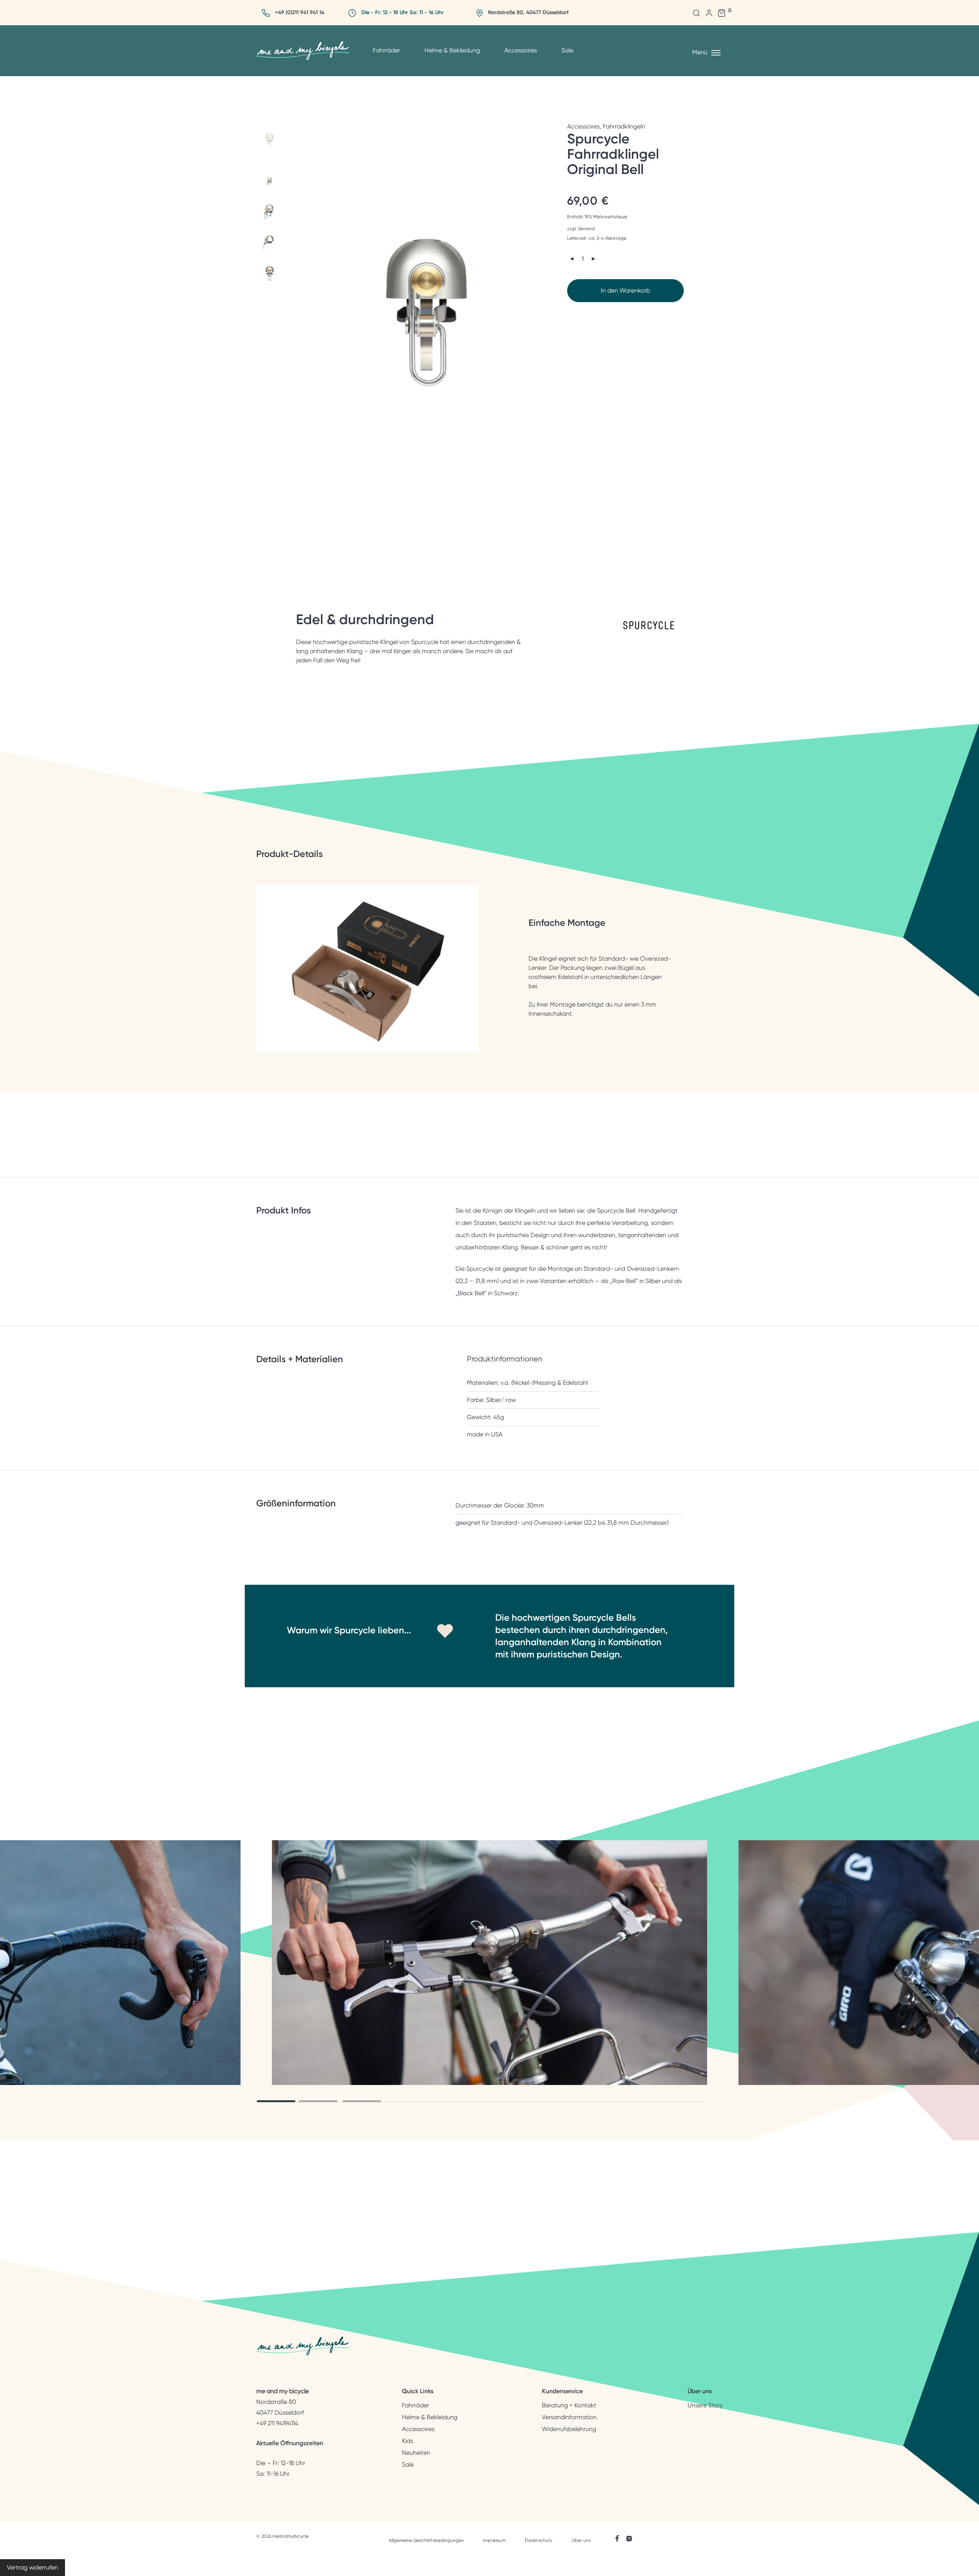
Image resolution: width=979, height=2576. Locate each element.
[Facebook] (617, 2538)
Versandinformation (569, 2417)
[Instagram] (629, 2538)
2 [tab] (318, 2101)
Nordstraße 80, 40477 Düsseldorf (528, 12)
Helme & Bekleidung (452, 50)
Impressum (494, 2540)
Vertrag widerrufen (33, 2567)
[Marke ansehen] (649, 635)
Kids (407, 2441)
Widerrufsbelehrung (569, 2429)
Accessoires (521, 50)
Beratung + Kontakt (569, 2405)
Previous (306, 314)
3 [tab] (362, 2101)
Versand (586, 229)
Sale (567, 50)
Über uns (581, 2540)
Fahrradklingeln (624, 126)
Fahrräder (386, 50)
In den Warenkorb (625, 290)
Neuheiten (416, 2453)
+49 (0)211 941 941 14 (300, 12)
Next (551, 314)
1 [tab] (276, 2101)
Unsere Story (705, 2405)
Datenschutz (539, 2540)
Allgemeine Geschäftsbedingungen (426, 2540)
